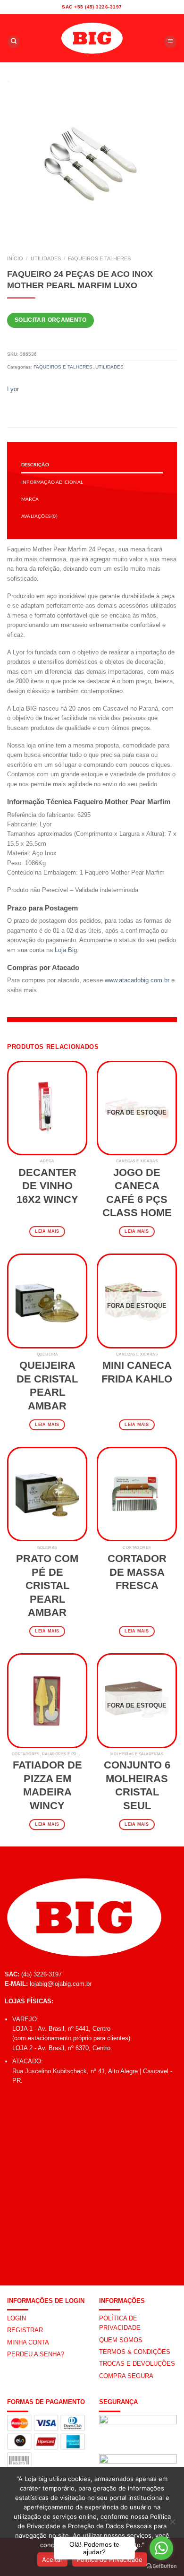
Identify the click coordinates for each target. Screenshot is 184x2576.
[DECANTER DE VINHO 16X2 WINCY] (47, 1108)
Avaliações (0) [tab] (39, 516)
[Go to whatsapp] (161, 2548)
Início (15, 258)
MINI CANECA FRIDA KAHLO (137, 1372)
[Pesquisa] (14, 42)
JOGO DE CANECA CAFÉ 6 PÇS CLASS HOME (137, 1193)
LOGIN (17, 2318)
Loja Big (66, 950)
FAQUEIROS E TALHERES (99, 258)
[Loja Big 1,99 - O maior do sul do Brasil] (92, 38)
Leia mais (47, 1231)
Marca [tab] (30, 499)
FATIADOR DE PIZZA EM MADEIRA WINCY (47, 1785)
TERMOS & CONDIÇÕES (135, 2352)
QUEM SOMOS (121, 2340)
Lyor (13, 389)
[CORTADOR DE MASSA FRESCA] (137, 1494)
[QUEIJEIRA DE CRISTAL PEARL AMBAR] (47, 1301)
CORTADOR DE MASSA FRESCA (137, 1572)
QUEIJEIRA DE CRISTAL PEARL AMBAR (47, 1386)
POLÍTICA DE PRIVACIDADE (120, 2323)
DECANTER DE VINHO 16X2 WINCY (47, 1186)
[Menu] (170, 42)
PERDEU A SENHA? (36, 2354)
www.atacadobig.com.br (137, 980)
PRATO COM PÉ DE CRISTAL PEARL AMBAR (47, 1585)
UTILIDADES (46, 258)
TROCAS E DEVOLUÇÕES (137, 2364)
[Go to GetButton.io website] (161, 2566)
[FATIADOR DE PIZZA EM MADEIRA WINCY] (47, 1700)
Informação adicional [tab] (52, 482)
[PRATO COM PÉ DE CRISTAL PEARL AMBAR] (47, 1494)
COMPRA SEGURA (126, 2376)
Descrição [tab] (35, 464)
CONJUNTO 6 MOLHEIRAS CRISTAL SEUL (137, 1785)
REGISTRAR (25, 2330)
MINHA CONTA (28, 2342)
